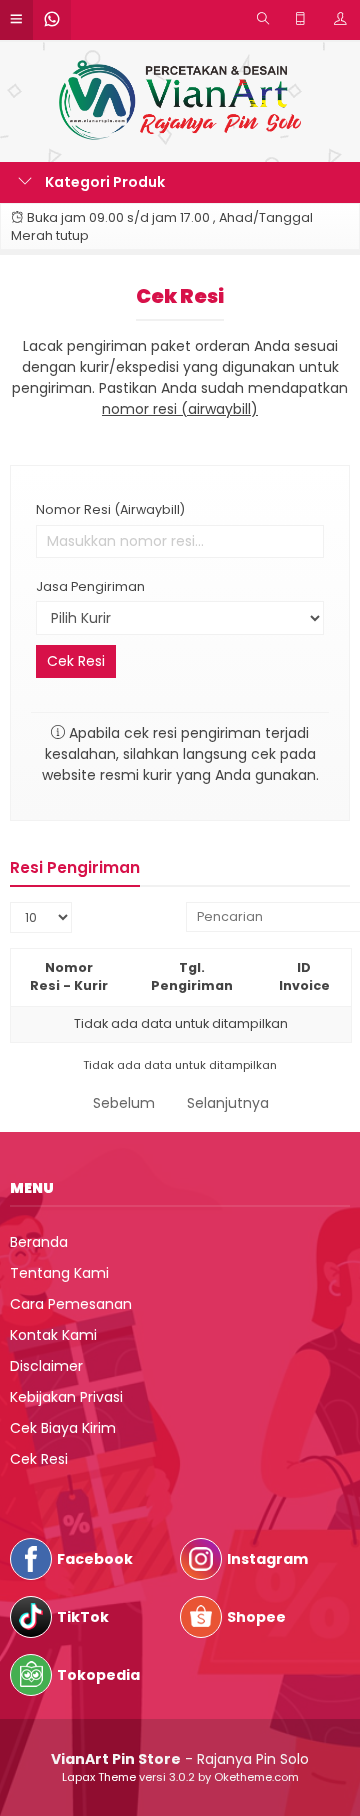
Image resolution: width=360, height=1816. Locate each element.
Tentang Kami (59, 1273)
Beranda (39, 1242)
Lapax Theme (99, 1777)
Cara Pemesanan (71, 1304)
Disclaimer (46, 1366)
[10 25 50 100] (41, 917)
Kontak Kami (53, 1335)
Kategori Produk (103, 182)
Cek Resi (180, 296)
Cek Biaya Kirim (63, 1428)
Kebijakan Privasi (66, 1397)
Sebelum (124, 1103)
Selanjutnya (228, 1103)
